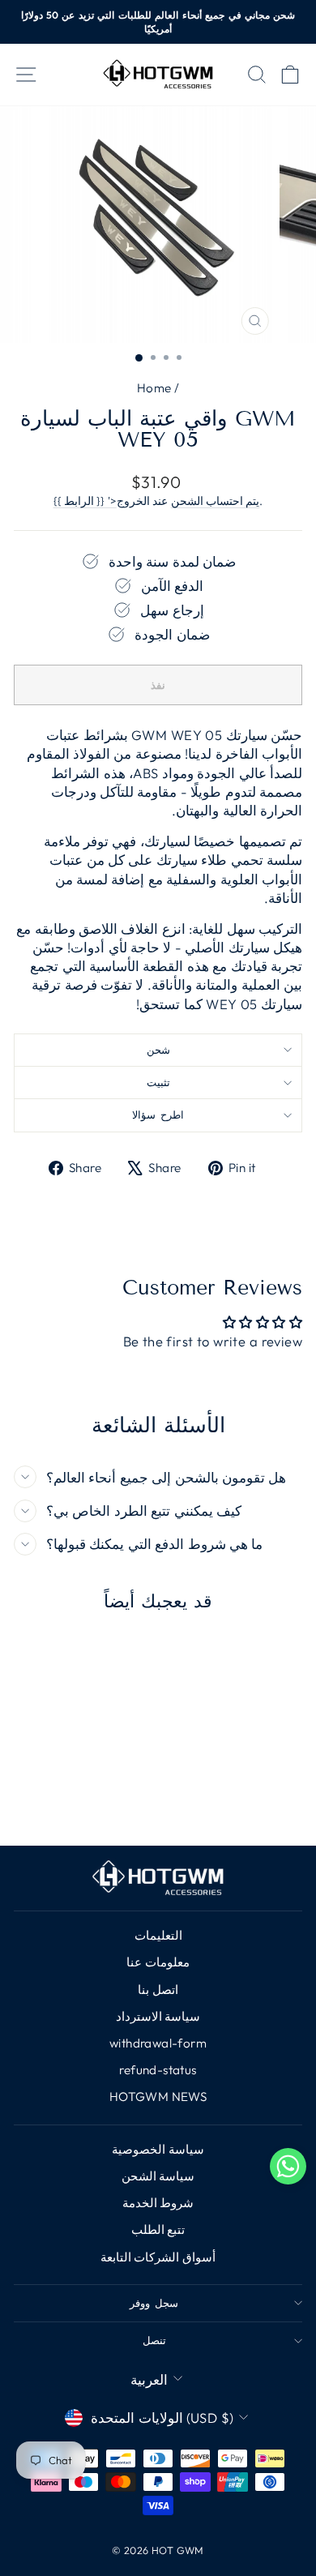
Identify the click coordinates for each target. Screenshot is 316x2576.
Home (154, 388)
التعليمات (158, 1935)
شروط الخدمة (158, 2203)
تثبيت (158, 1082)
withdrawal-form (158, 2043)
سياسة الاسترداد (158, 2016)
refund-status (158, 2070)
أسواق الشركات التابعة (158, 2257)
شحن (158, 1050)
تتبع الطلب (158, 2229)
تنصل (154, 2340)
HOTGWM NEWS (158, 2097)
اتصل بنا (158, 1990)
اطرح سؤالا (158, 1115)
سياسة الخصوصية (158, 2149)
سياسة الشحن (158, 2176)
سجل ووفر (154, 2303)
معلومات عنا (158, 1962)
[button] (288, 2169)
